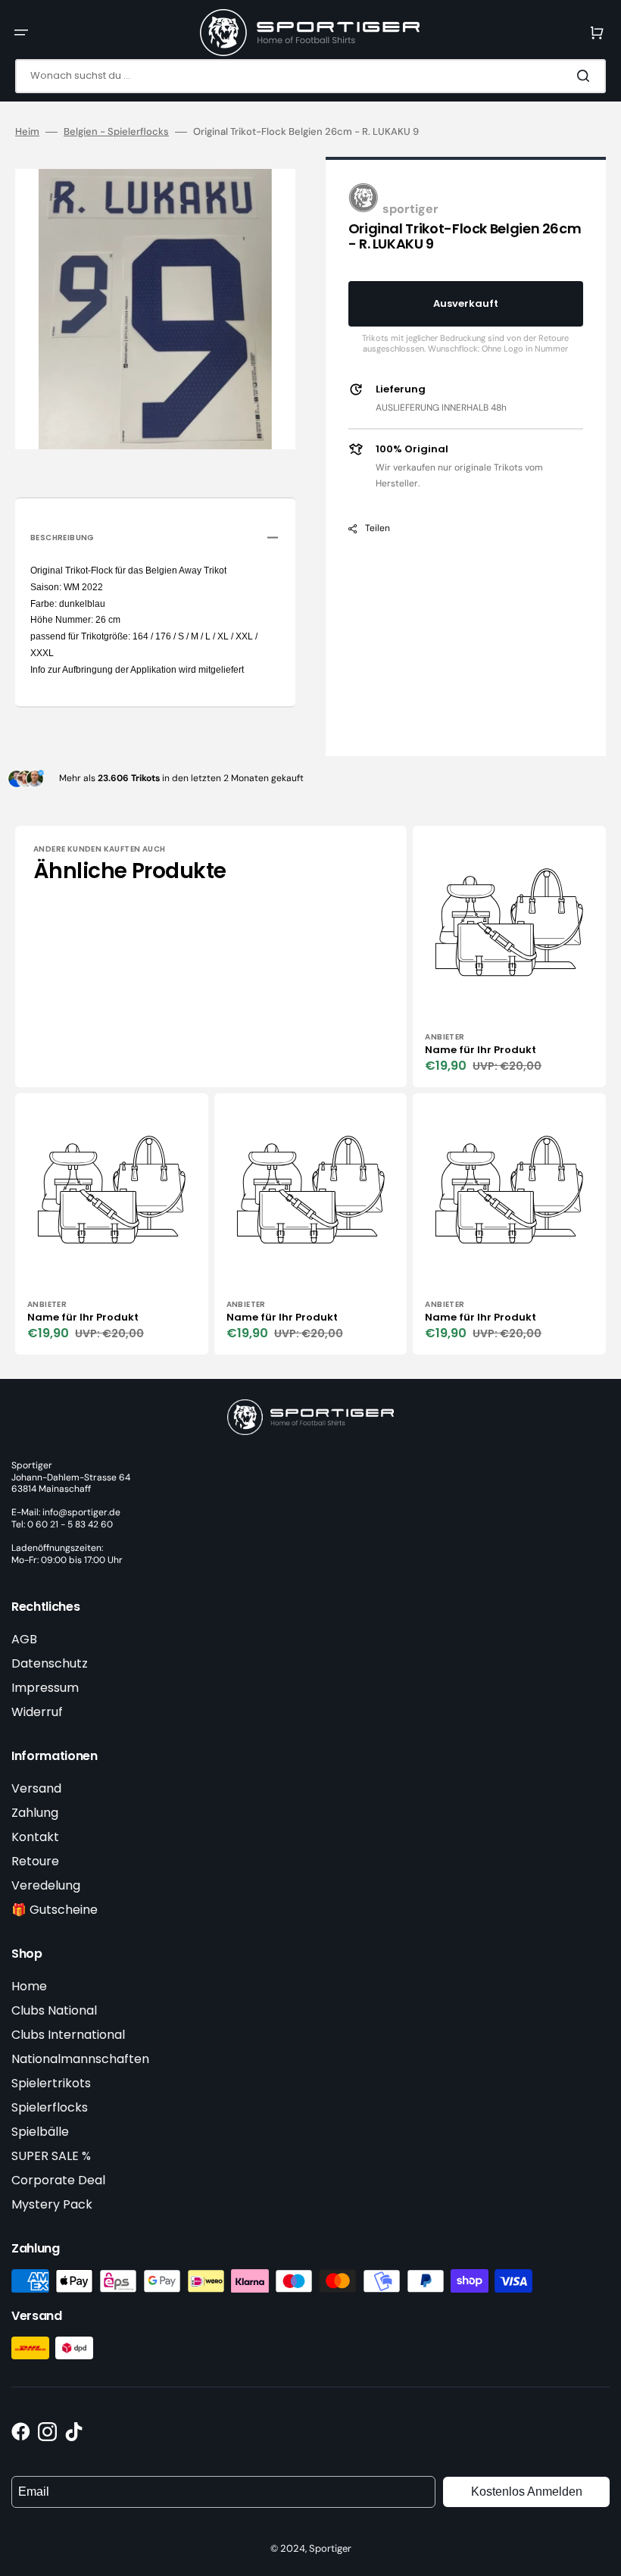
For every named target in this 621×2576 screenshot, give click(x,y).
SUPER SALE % (51, 2156)
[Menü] (21, 33)
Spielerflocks (50, 2107)
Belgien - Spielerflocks (116, 132)
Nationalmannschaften (80, 2059)
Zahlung (35, 1813)
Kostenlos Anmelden (527, 2492)
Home (29, 1986)
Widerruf (37, 1712)
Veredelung (46, 1885)
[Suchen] (586, 76)
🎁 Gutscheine (55, 1910)
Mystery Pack (52, 2204)
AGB (24, 1639)
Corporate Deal (58, 2180)
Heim (27, 132)
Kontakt (35, 1837)
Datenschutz (50, 1663)
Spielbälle (40, 2132)
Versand (36, 1788)
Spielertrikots (51, 2083)
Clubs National (54, 2010)
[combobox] (310, 76)
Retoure (35, 1861)
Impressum (45, 1688)
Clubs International (68, 2035)
